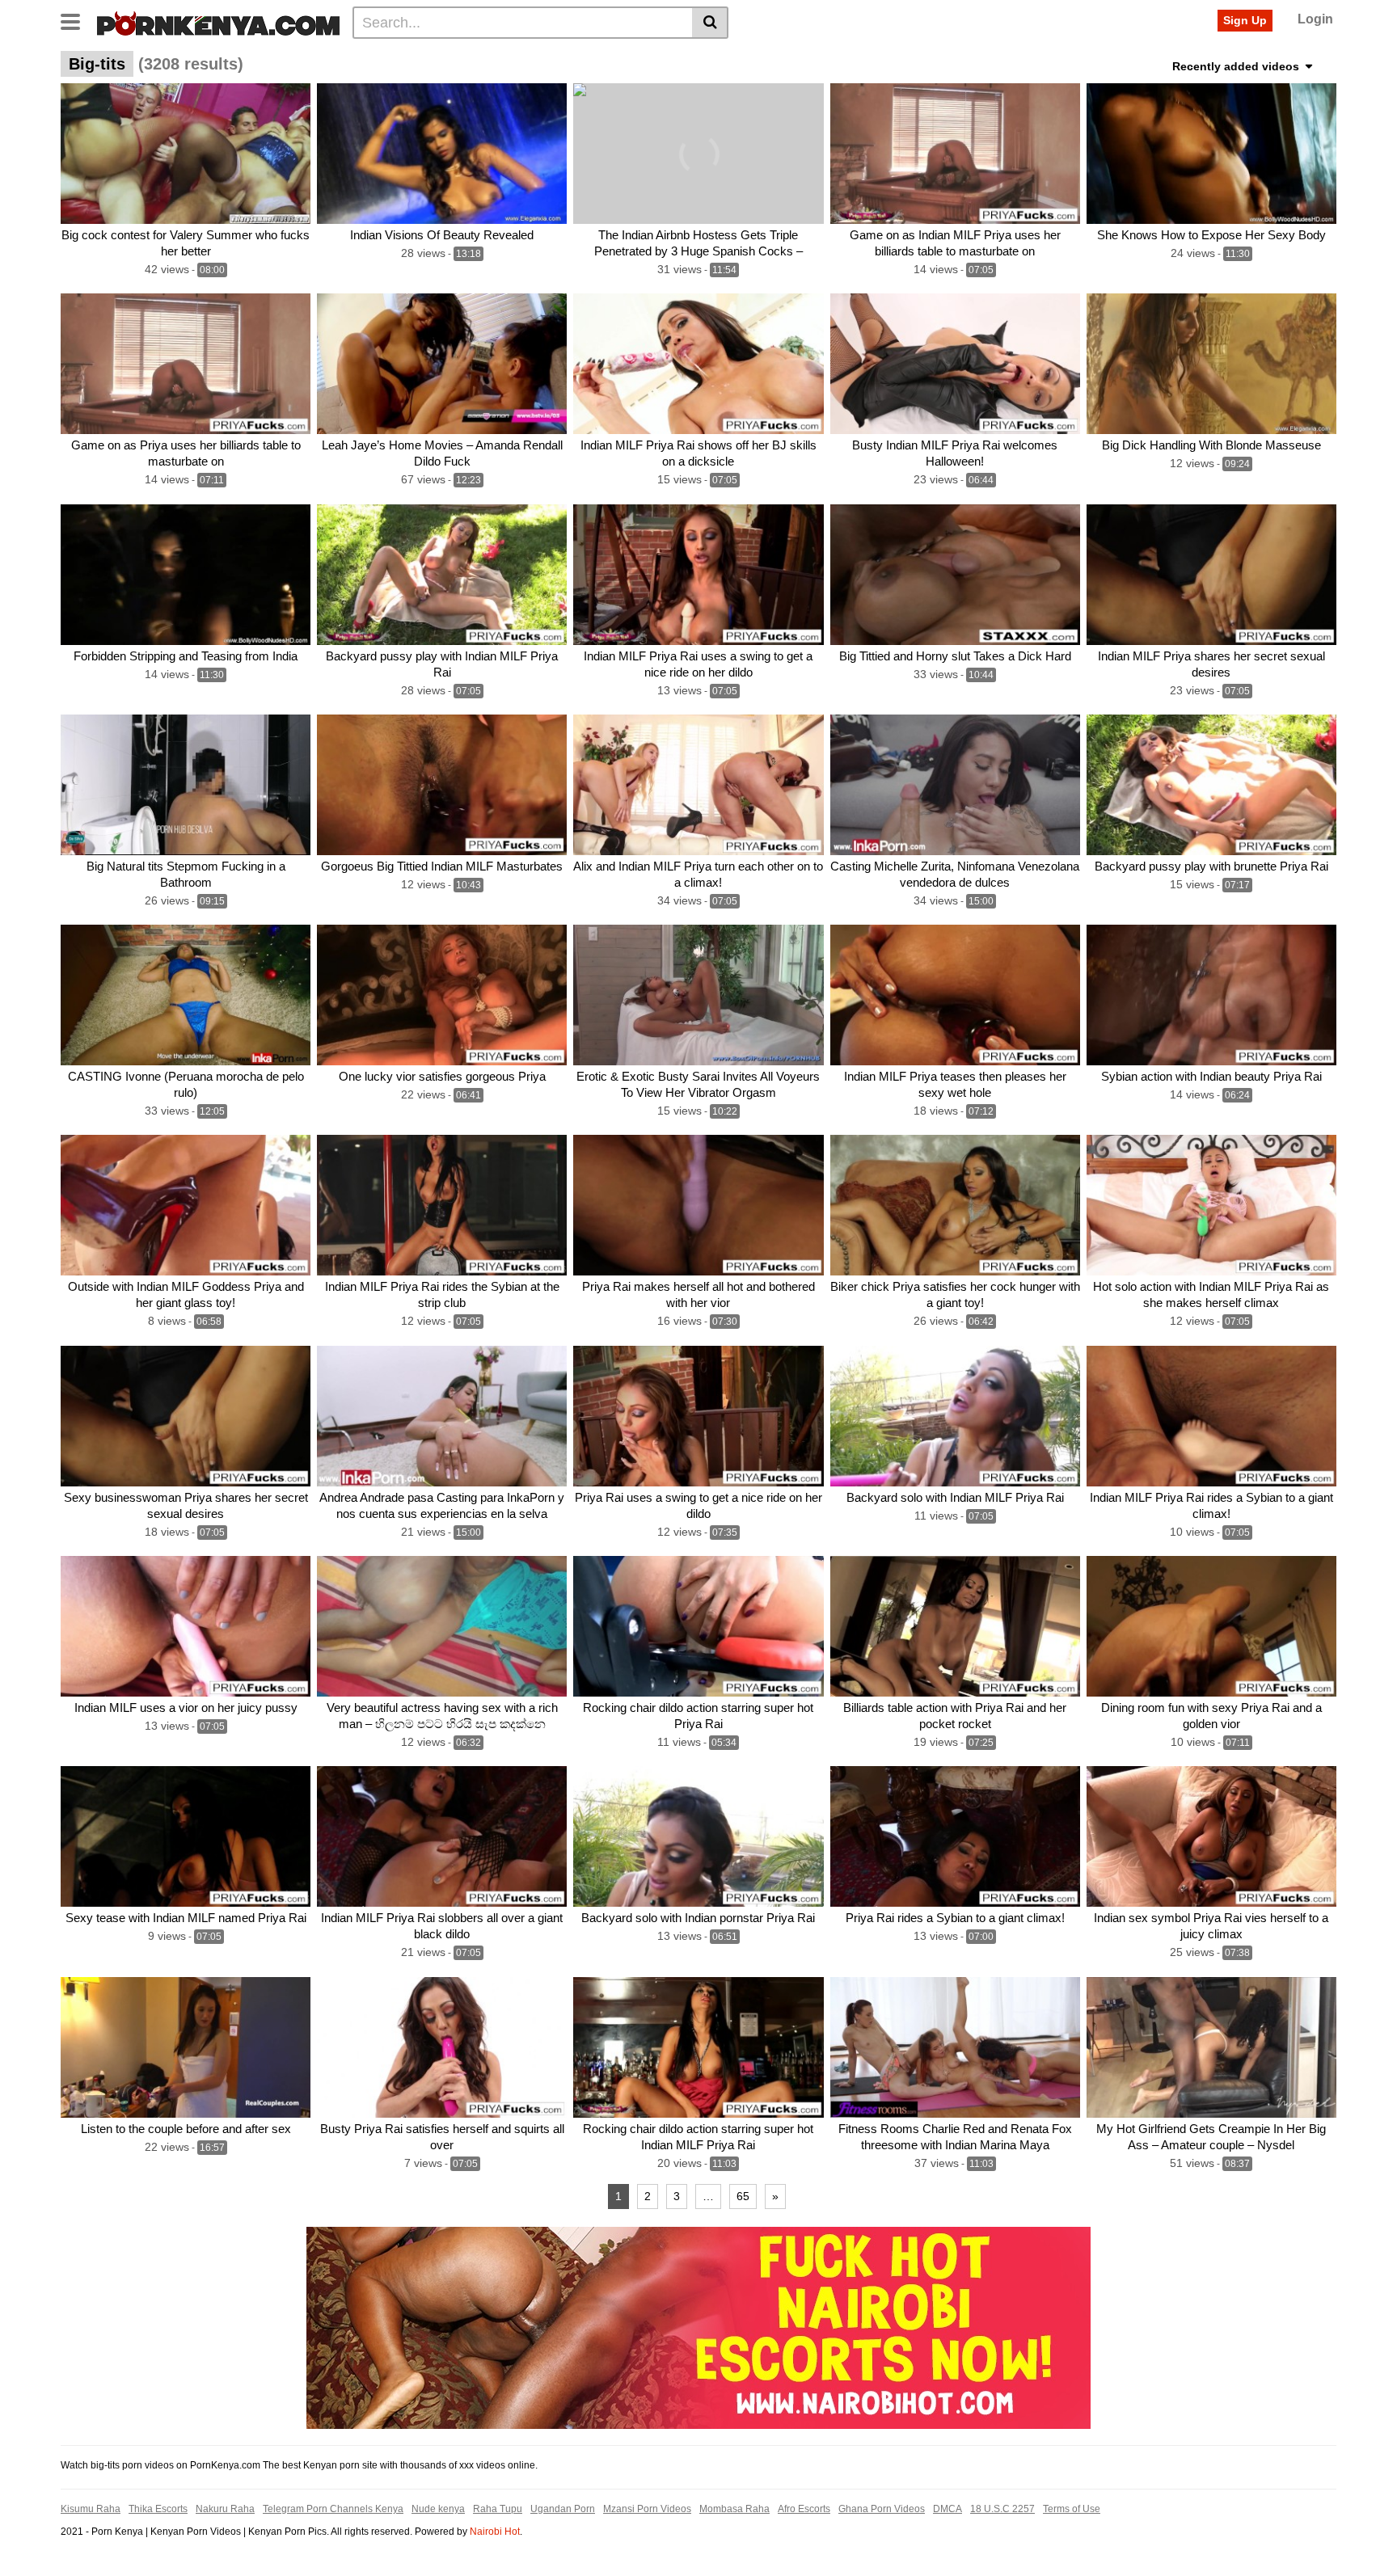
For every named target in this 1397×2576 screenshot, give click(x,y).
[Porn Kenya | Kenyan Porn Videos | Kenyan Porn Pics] (218, 22)
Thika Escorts (158, 2509)
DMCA (948, 2509)
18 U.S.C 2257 (1002, 2509)
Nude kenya (438, 2509)
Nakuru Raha (225, 2509)
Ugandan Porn (563, 2509)
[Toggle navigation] (76, 20)
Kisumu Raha (91, 2509)
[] (710, 23)
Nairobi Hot (495, 2532)
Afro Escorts (804, 2509)
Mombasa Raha (734, 2509)
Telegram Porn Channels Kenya (333, 2509)
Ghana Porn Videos (882, 2509)
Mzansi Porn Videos (647, 2509)
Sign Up (1245, 20)
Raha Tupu (498, 2509)
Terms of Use (1072, 2509)
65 (743, 2196)
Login (1315, 19)
